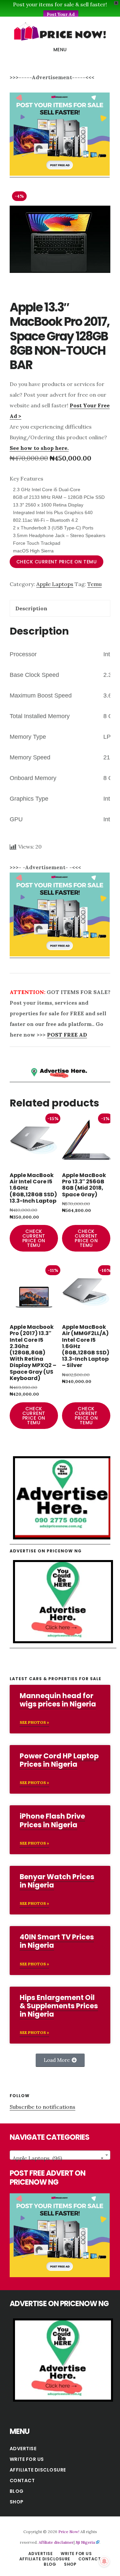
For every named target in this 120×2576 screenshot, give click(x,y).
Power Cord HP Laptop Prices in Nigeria (59, 1760)
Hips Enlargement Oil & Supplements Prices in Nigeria (59, 2006)
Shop (17, 2502)
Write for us (27, 2459)
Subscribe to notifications (42, 2107)
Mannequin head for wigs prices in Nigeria (58, 1700)
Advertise (23, 2449)
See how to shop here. (39, 448)
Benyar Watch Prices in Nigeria (57, 1881)
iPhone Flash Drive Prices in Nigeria (52, 1820)
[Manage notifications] (104, 2561)
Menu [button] (60, 50)
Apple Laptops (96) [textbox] (58, 2158)
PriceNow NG (60, 31)
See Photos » (34, 1722)
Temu (94, 584)
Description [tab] (31, 608)
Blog (17, 2491)
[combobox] (60, 2155)
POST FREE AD (67, 1035)
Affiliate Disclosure (38, 2470)
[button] (60, 2060)
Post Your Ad (61, 14)
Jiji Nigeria (85, 2542)
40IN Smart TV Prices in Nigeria (57, 1941)
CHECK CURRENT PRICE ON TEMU (57, 562)
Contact (22, 2480)
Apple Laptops (55, 584)
